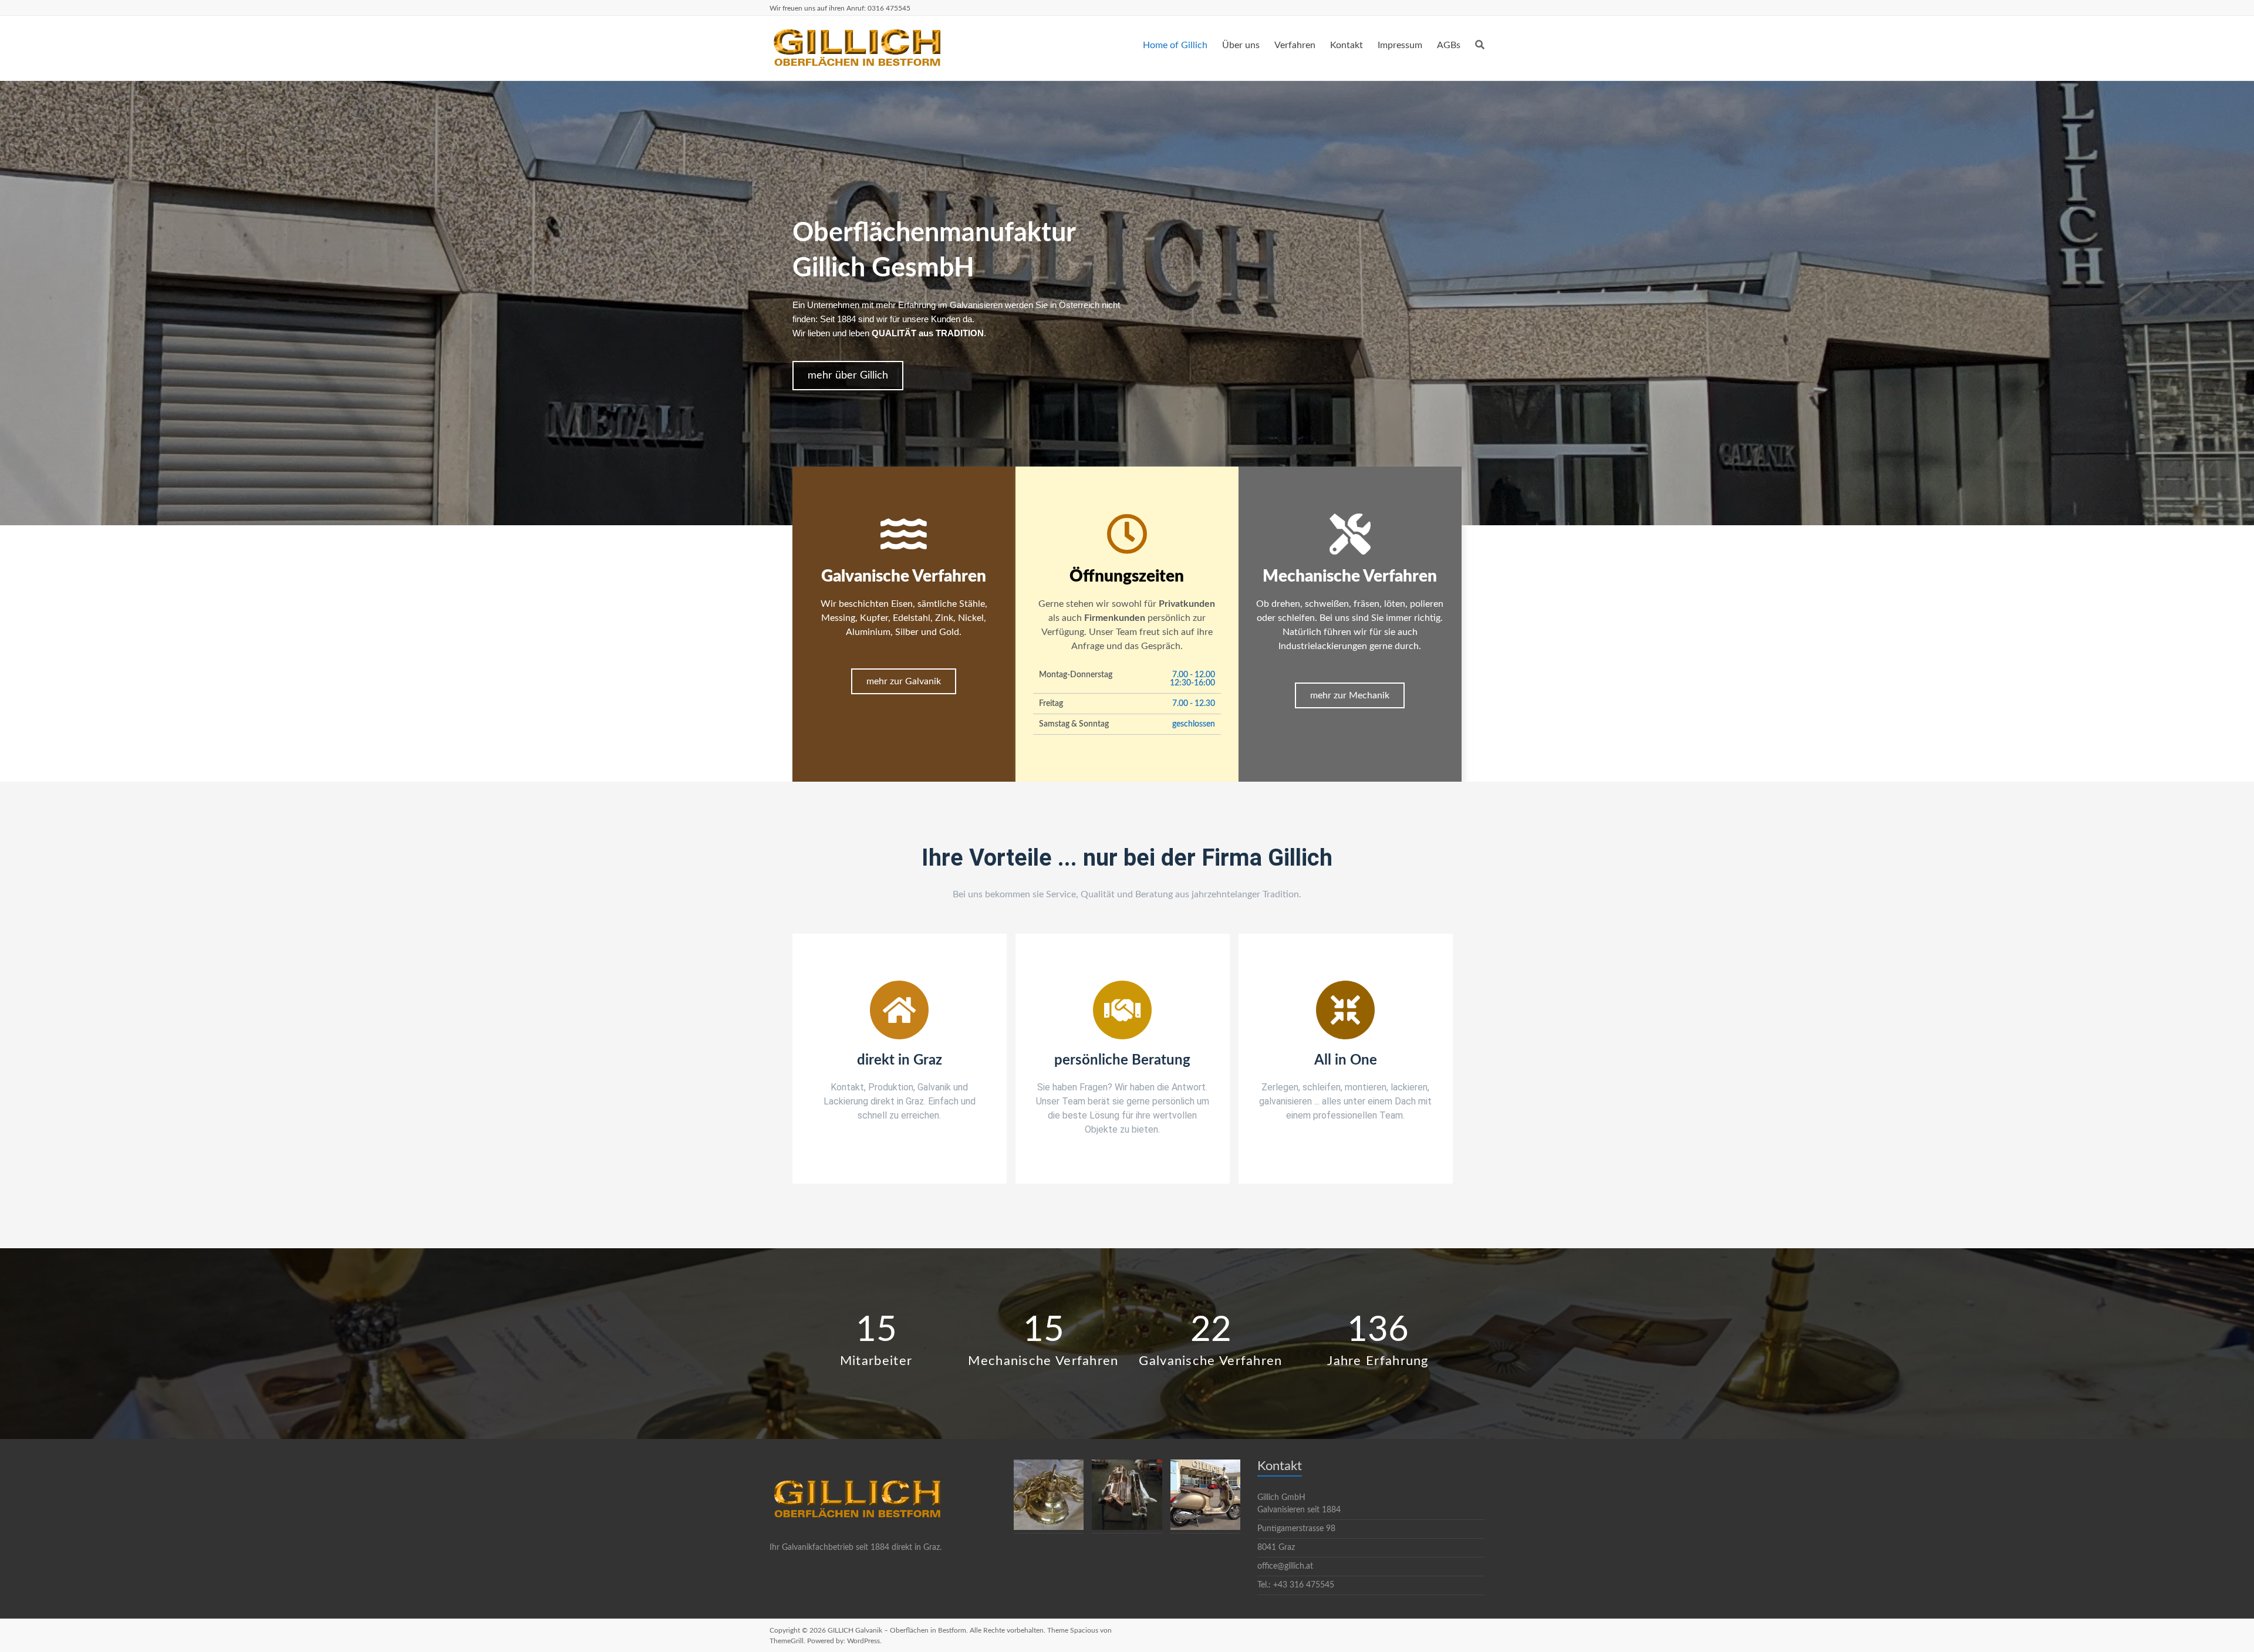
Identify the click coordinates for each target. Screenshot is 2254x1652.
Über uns (1241, 45)
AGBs (1449, 45)
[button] (848, 376)
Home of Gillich (1175, 45)
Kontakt (1347, 45)
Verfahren (1295, 45)
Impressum (1400, 45)
